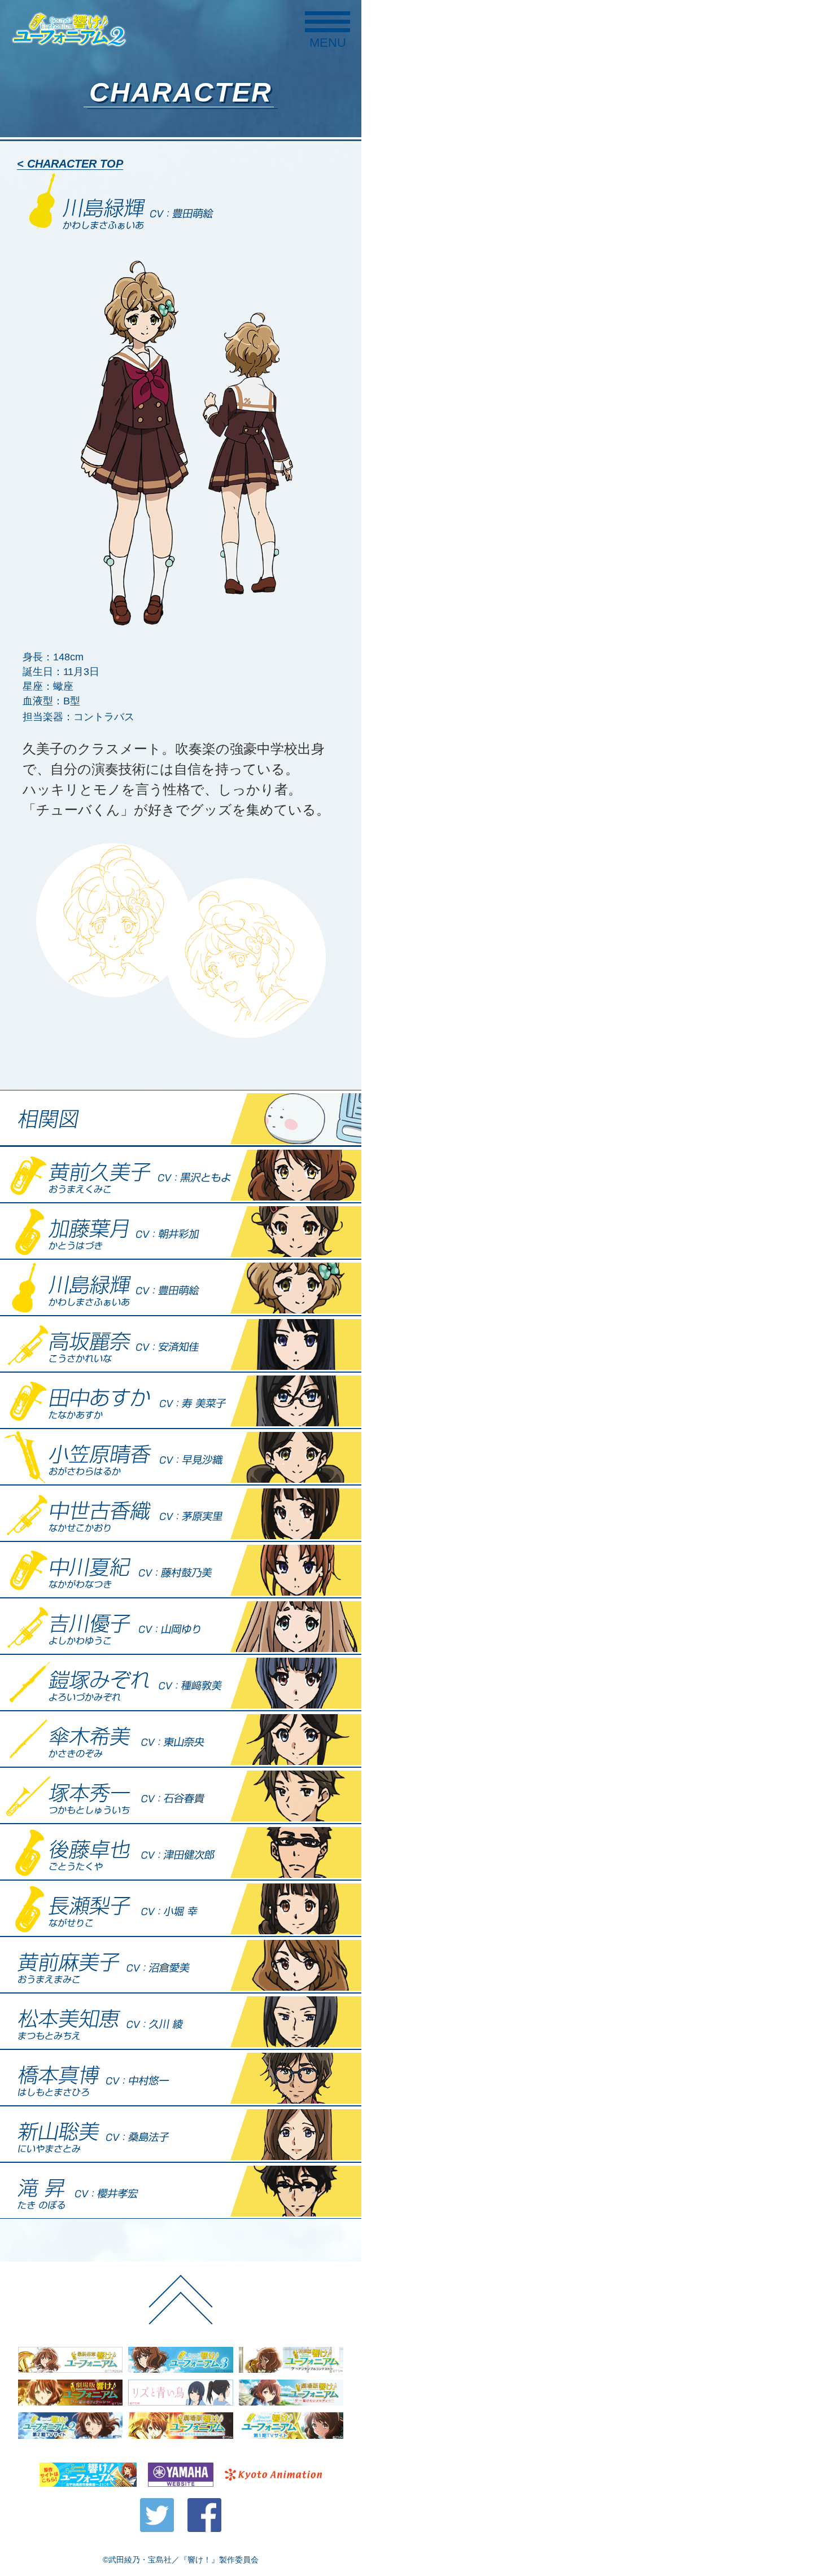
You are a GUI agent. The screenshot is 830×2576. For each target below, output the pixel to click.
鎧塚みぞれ (181, 1683)
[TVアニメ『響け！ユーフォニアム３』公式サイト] (180, 2360)
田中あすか (181, 1400)
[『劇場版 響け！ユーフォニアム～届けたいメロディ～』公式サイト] (291, 2393)
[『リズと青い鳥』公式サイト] (180, 2393)
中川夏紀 (181, 1570)
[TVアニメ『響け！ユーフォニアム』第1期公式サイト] (291, 2426)
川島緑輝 (181, 1287)
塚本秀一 (181, 1795)
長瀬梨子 (181, 1908)
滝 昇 (181, 2191)
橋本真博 (181, 2078)
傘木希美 (181, 1739)
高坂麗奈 (181, 1344)
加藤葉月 (181, 1231)
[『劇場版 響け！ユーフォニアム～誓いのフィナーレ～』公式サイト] (70, 2393)
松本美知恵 (181, 2021)
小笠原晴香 (181, 1457)
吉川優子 (181, 1626)
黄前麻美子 (181, 1965)
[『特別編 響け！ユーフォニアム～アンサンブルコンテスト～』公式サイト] (291, 2360)
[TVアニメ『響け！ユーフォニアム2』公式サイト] (70, 2426)
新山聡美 (181, 2134)
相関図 (181, 1118)
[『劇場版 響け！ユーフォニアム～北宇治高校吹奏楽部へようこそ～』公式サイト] (180, 2426)
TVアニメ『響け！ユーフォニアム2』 (69, 29)
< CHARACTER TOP (70, 164)
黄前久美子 (181, 1175)
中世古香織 (181, 1513)
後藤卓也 (181, 1852)
